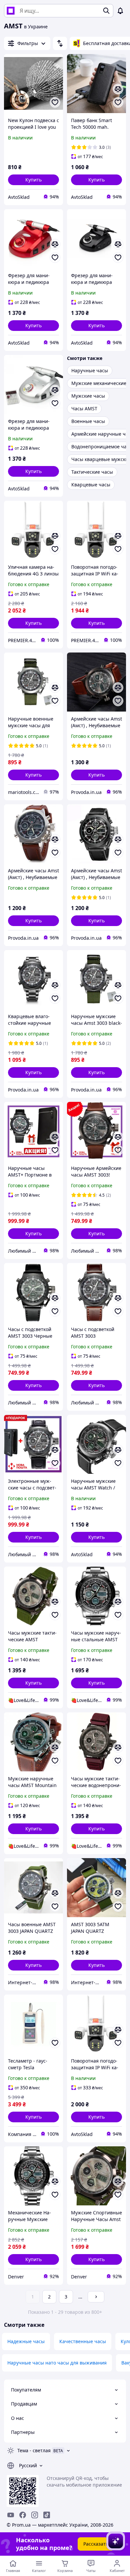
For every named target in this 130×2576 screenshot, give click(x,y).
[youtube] (11, 2515)
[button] (33, 180)
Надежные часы (26, 2341)
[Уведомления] (120, 11)
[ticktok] (47, 2515)
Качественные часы (83, 2341)
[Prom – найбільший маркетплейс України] (11, 11)
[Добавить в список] (55, 102)
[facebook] (23, 2515)
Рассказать (96, 2544)
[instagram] (35, 2515)
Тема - (34, 2450)
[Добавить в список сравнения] (118, 89)
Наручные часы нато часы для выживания (57, 2363)
